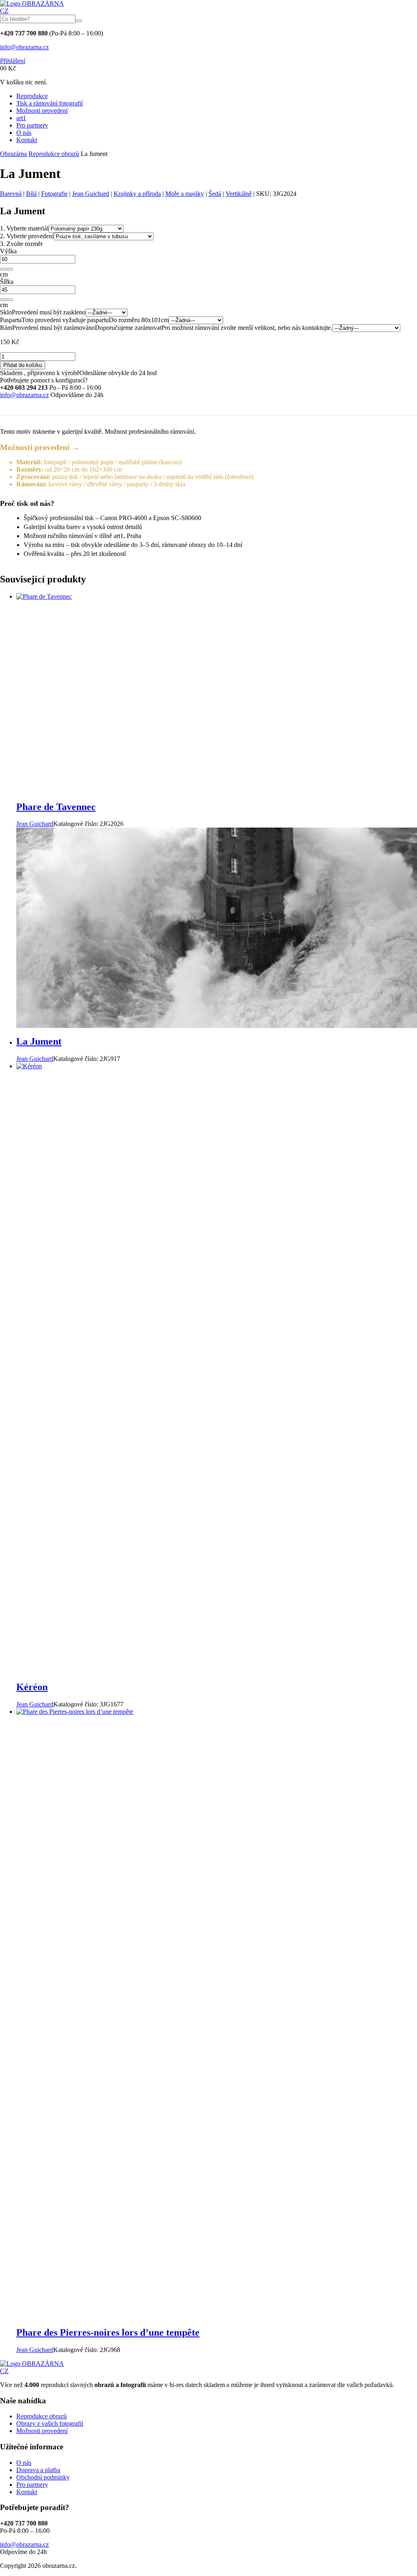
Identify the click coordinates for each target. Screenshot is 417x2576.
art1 (21, 118)
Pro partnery (32, 125)
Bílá (31, 194)
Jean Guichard (91, 194)
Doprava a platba (38, 2470)
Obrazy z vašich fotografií (50, 2423)
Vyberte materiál (24, 228)
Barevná (11, 194)
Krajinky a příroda (137, 194)
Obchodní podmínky (43, 2477)
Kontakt (27, 140)
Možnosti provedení (42, 111)
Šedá (215, 194)
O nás (24, 133)
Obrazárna (13, 154)
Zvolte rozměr (21, 244)
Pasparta (11, 320)
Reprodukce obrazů (54, 154)
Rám (6, 328)
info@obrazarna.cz (24, 47)
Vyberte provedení (27, 236)
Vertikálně (239, 194)
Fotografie (54, 194)
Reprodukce (32, 96)
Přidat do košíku (23, 365)
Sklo (6, 312)
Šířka (7, 282)
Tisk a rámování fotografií (49, 103)
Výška (8, 251)
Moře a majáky (185, 194)
